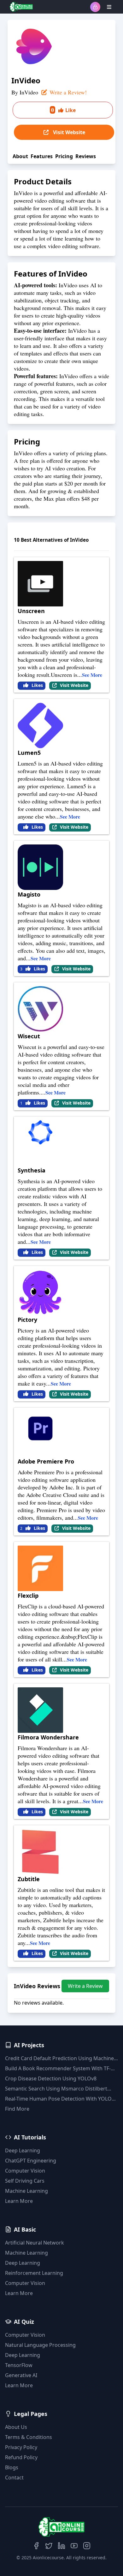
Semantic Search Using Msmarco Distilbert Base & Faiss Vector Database (56, 2089)
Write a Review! (67, 92)
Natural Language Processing (40, 2345)
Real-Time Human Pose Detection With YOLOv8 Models (61, 2099)
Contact (14, 2478)
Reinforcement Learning (34, 2273)
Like (63, 110)
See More (92, 675)
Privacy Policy (21, 2447)
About (20, 156)
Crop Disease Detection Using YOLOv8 (51, 2078)
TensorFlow (19, 2365)
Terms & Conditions (29, 2437)
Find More (17, 2109)
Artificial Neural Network (35, 2243)
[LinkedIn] (61, 2546)
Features (42, 156)
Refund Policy (21, 2457)
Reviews (86, 156)
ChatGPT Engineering (31, 2161)
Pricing (64, 156)
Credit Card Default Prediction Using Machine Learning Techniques (59, 2058)
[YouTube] (74, 2546)
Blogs (12, 2467)
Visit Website (68, 132)
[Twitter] (49, 2546)
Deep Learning (23, 2150)
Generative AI (21, 2375)
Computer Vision (25, 2171)
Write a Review (85, 1986)
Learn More (19, 2201)
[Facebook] (36, 2546)
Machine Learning (26, 2191)
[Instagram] (87, 2546)
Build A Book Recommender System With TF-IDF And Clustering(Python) (58, 2069)
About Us (16, 2427)
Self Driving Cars (25, 2181)
